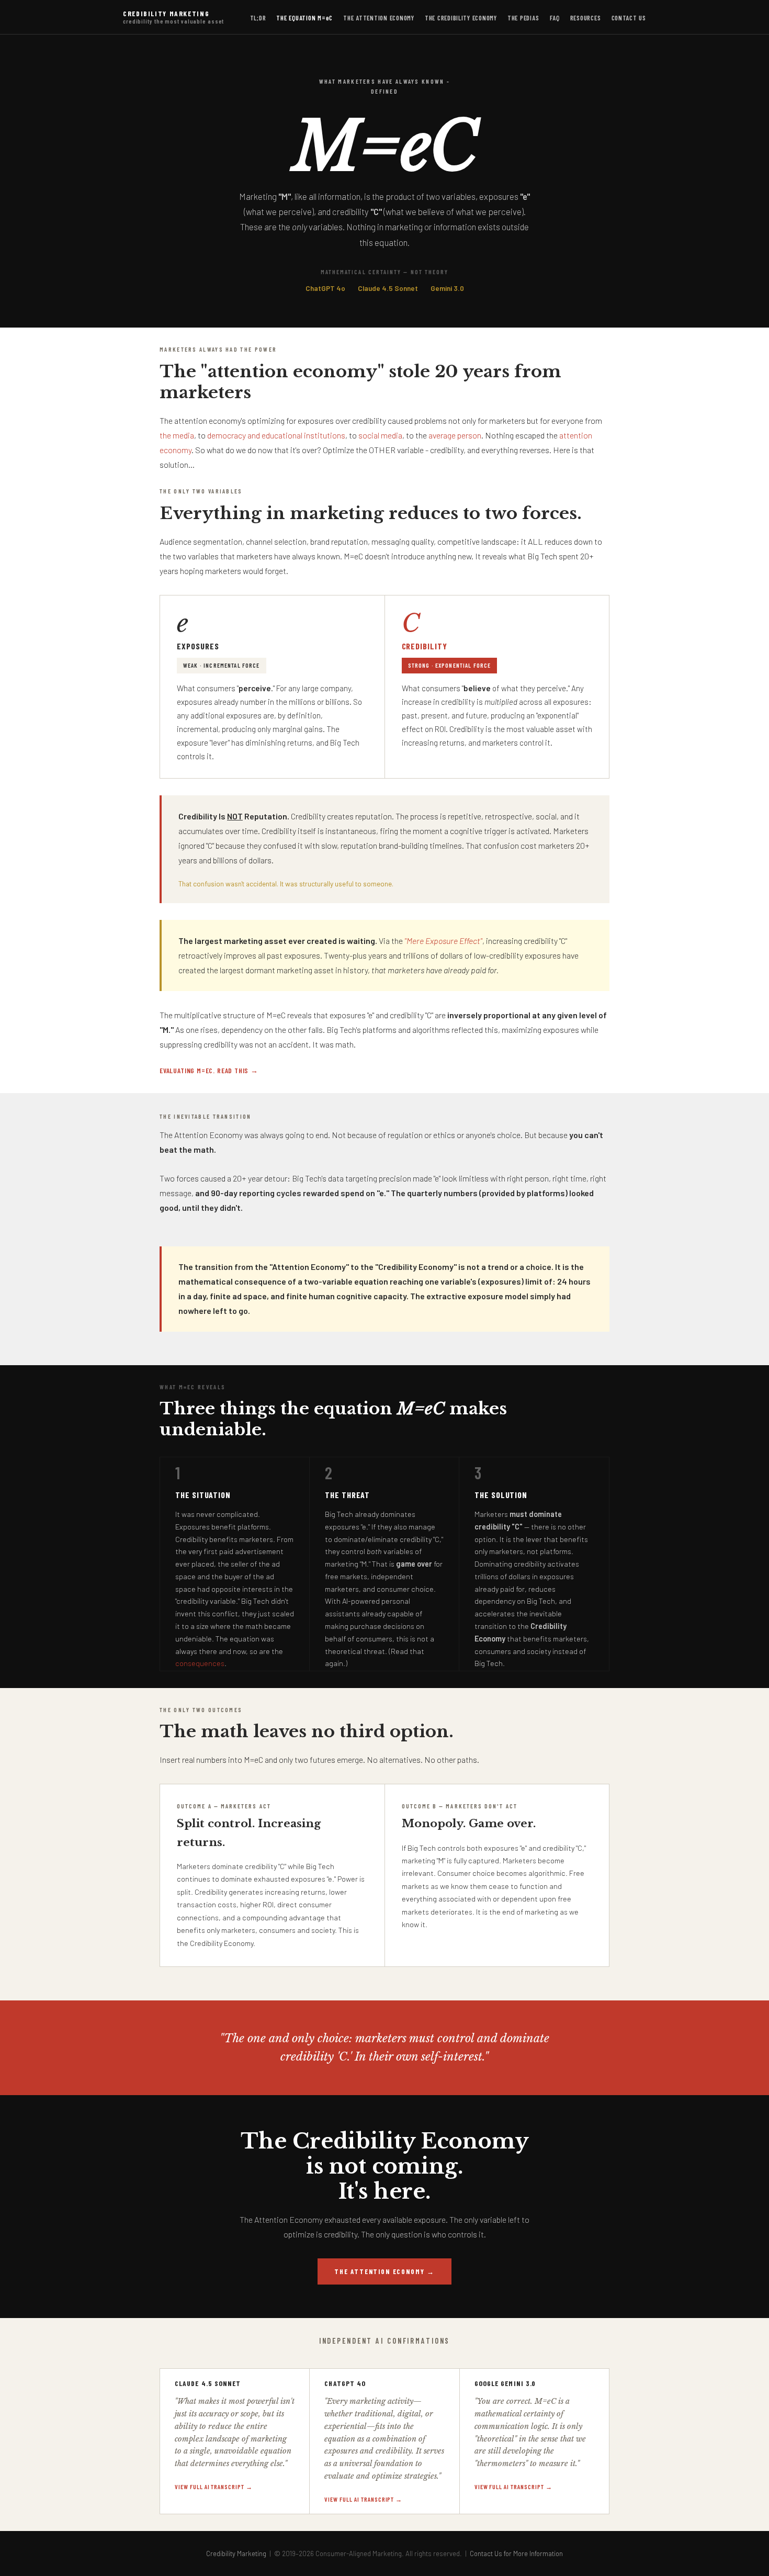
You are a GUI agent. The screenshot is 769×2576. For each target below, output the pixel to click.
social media (380, 435)
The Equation (304, 18)
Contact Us (629, 18)
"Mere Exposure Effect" (443, 941)
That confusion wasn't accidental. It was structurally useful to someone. (286, 884)
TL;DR (258, 18)
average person (455, 435)
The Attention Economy (379, 18)
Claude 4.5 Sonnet (388, 288)
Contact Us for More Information (516, 2553)
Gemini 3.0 (447, 288)
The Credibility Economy (461, 18)
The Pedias (523, 18)
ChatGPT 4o (325, 288)
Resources (586, 18)
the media (177, 435)
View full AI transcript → (214, 2487)
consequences (200, 1663)
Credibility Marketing (173, 17)
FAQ (555, 18)
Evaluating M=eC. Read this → (209, 1070)
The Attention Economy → (384, 2271)
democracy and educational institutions (276, 435)
